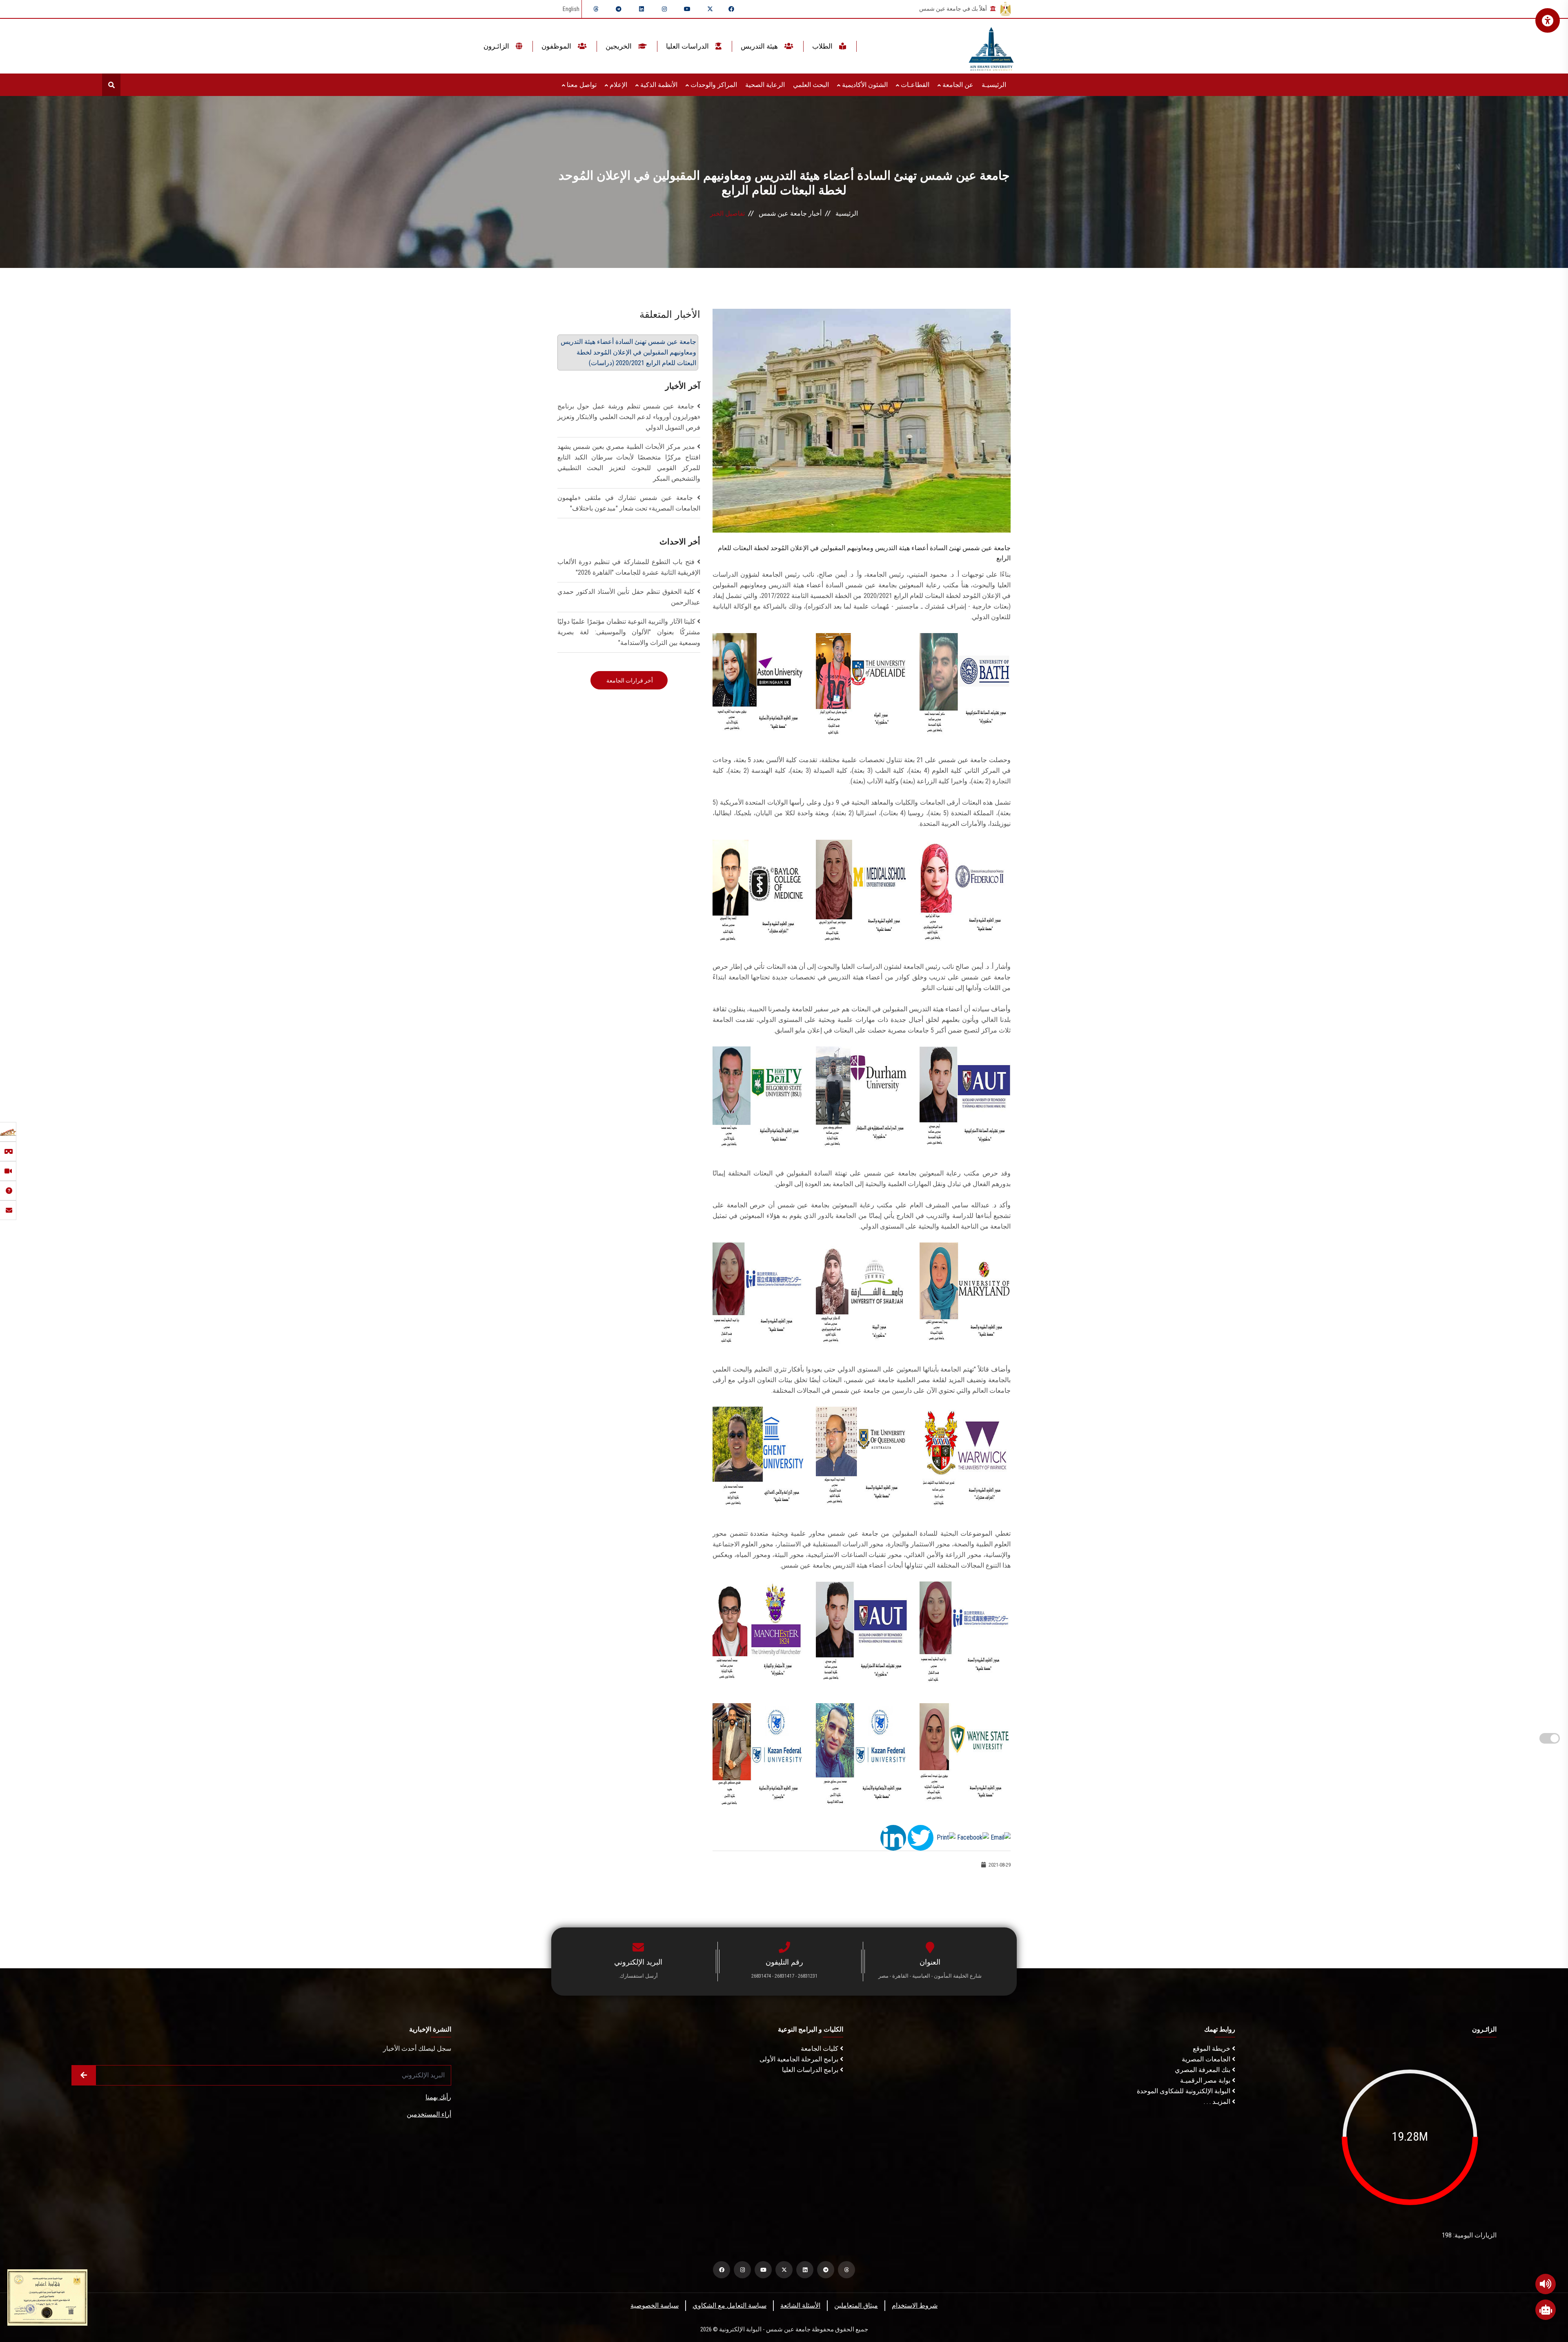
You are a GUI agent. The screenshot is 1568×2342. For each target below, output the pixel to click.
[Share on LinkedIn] (893, 1837)
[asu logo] (991, 46)
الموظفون (557, 46)
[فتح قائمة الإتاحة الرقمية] (1548, 20)
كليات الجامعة (820, 2049)
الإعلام (618, 85)
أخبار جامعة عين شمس (790, 213)
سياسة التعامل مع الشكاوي (729, 2305)
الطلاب (823, 46)
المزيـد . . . (1218, 2102)
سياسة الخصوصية (655, 2305)
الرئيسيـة (994, 85)
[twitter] (710, 9)
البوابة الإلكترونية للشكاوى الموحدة (1184, 2091)
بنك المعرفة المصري (1203, 2070)
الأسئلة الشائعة (800, 2305)
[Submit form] (84, 2075)
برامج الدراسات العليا (811, 2070)
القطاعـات (914, 85)
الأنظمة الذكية (658, 85)
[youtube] (687, 9)
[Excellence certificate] (47, 2297)
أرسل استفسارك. (638, 1976)
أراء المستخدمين (429, 2114)
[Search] (111, 85)
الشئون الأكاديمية (864, 85)
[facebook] (731, 9)
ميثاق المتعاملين (856, 2305)
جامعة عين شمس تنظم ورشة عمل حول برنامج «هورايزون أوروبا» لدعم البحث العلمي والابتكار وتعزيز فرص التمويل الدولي (629, 417)
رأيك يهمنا (438, 2097)
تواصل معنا (581, 85)
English (571, 9)
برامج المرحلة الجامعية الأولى (800, 2059)
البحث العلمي (811, 85)
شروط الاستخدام (915, 2305)
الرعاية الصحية (765, 85)
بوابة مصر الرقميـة (1206, 2080)
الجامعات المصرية (1207, 2059)
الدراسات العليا (688, 46)
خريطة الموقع (1212, 2049)
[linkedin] (641, 9)
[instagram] (664, 9)
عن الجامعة (957, 85)
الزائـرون (497, 46)
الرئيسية (847, 213)
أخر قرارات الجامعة (629, 680)
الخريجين (619, 46)
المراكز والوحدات (713, 85)
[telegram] (619, 9)
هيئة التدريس (760, 46)
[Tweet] (921, 1837)
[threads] (596, 9)
